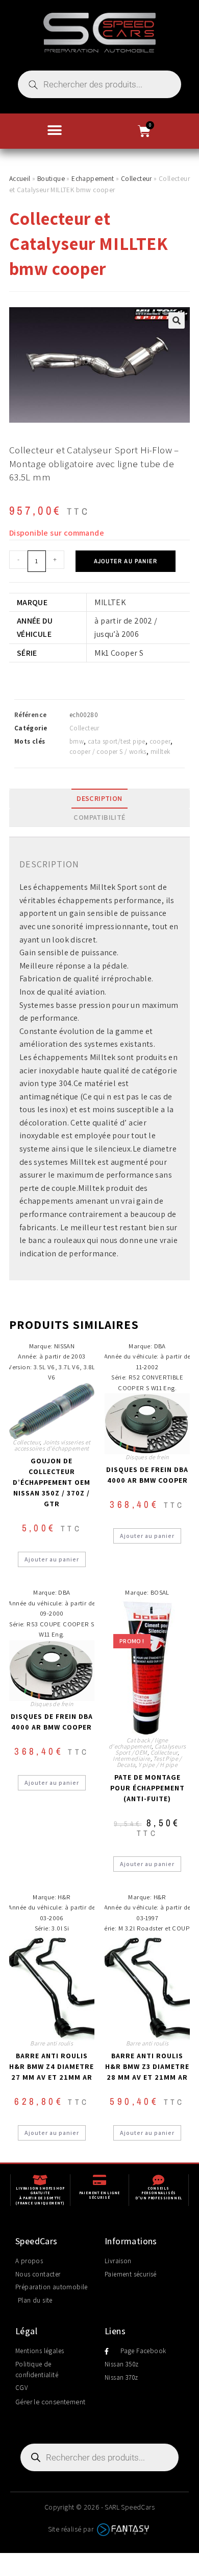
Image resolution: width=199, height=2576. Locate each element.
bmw (77, 741)
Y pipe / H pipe (158, 1765)
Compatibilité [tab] (99, 817)
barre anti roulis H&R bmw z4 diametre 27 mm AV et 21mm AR (52, 2066)
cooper (160, 741)
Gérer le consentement (50, 2402)
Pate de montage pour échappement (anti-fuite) (147, 1788)
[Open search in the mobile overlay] (99, 84)
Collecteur (136, 178)
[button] (55, 130)
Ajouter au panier (126, 561)
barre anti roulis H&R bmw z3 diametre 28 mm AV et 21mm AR (147, 2066)
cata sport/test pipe (117, 741)
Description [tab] (99, 798)
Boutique (51, 178)
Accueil (20, 178)
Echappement (93, 178)
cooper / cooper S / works (108, 752)
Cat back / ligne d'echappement (138, 1743)
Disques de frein (147, 1457)
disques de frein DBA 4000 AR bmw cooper (147, 1475)
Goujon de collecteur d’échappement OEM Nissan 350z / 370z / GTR (52, 1482)
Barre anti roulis (52, 2043)
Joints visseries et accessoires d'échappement (53, 1445)
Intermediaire (131, 1758)
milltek (160, 752)
